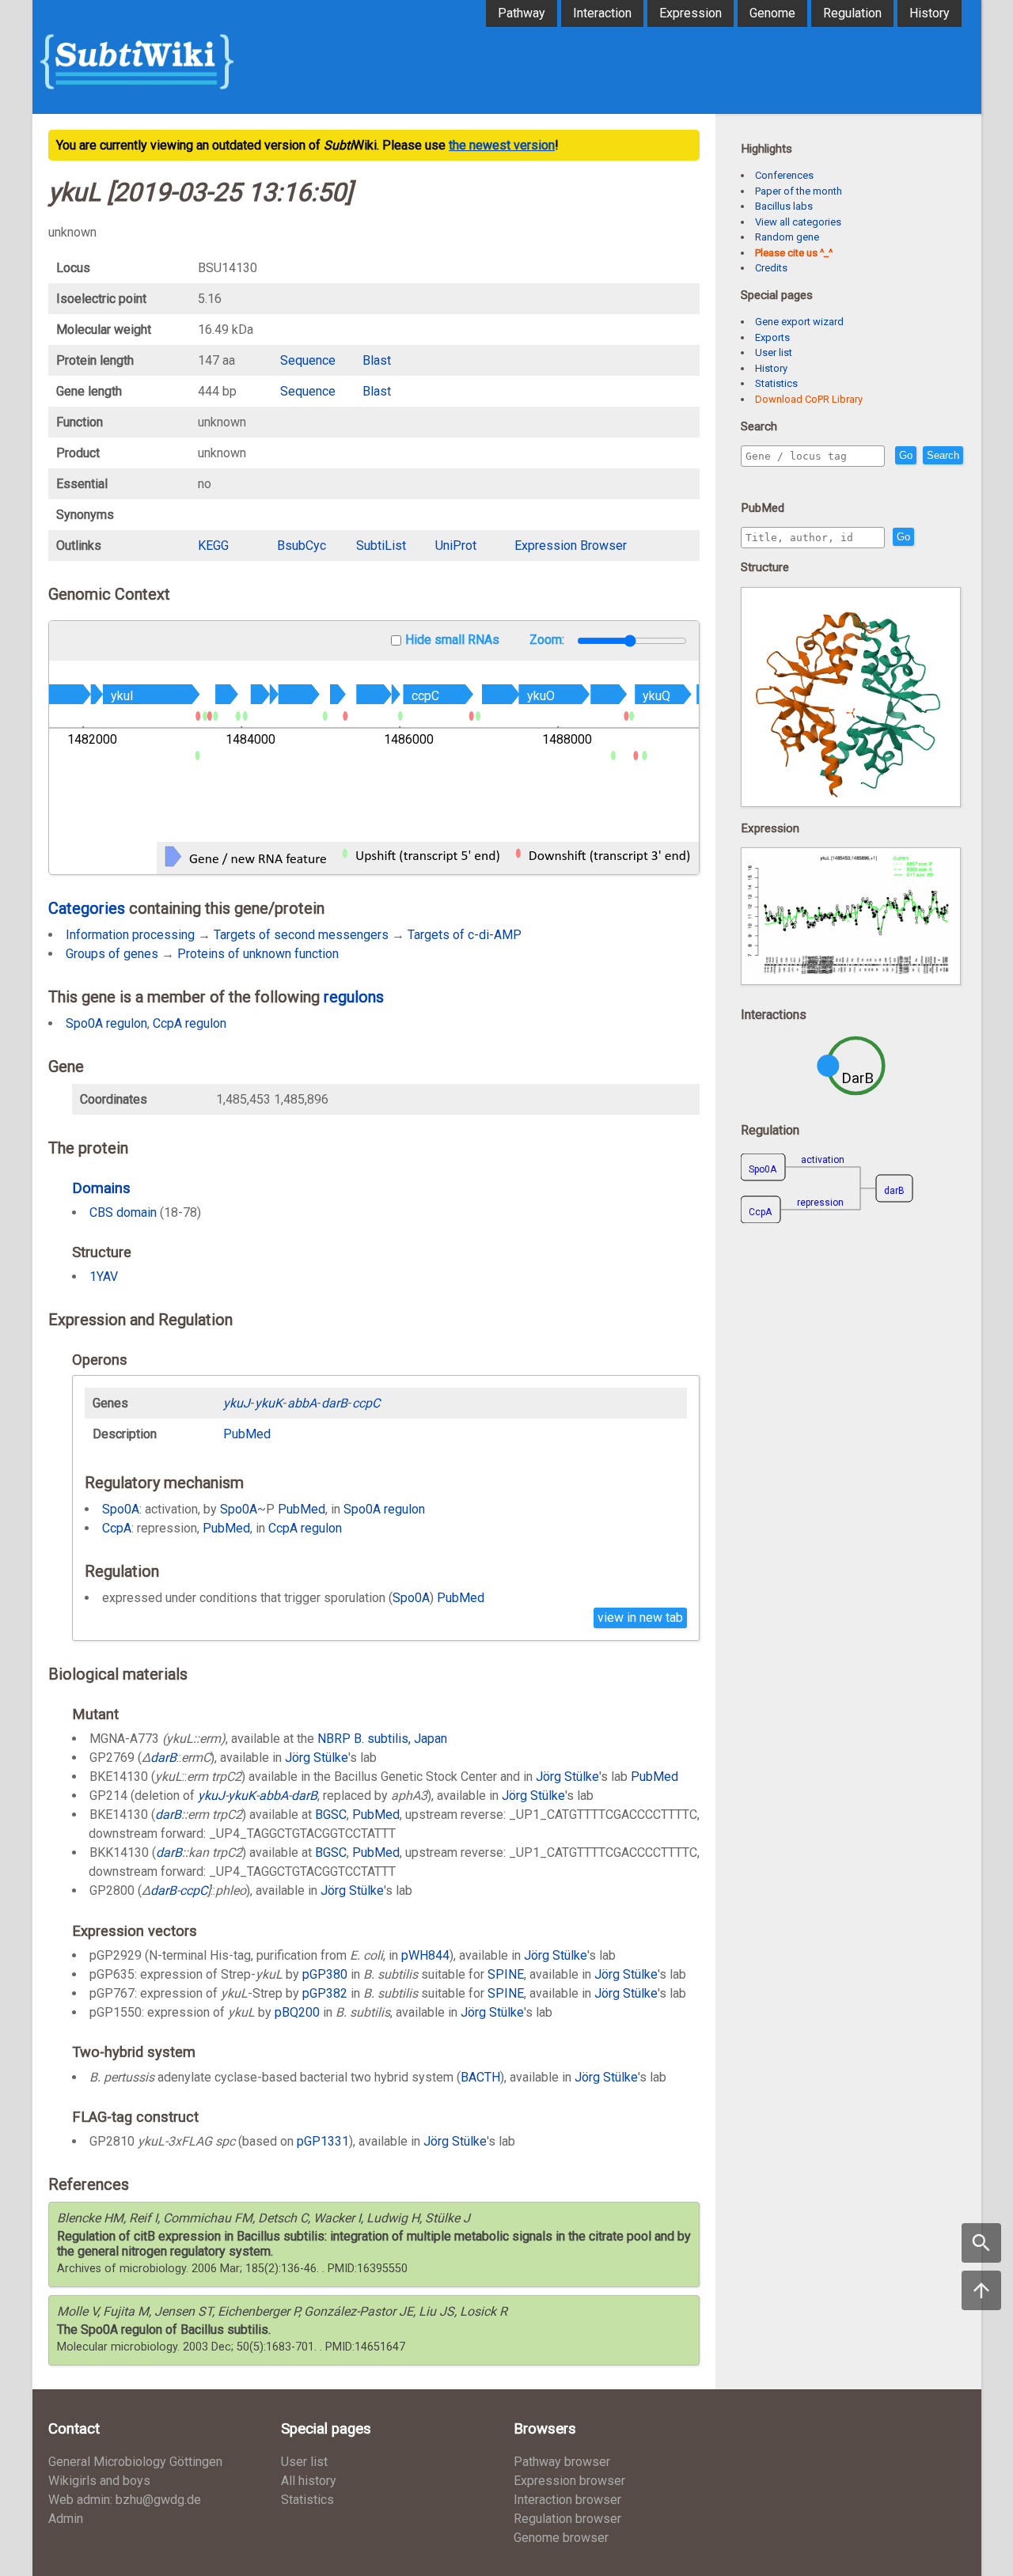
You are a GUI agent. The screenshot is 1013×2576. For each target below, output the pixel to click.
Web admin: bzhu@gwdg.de (125, 2500)
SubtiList (381, 546)
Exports (772, 337)
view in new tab (640, 1618)
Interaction (602, 13)
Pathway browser (562, 2462)
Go (906, 455)
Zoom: (548, 640)
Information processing (130, 935)
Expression (691, 13)
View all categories (798, 222)
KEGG (213, 546)
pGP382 (325, 1993)
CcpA (117, 1528)
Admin (66, 2519)
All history (309, 2481)
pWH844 (425, 1955)
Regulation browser (567, 2519)
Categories (87, 908)
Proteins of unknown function (258, 954)
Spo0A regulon (106, 1023)
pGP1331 (323, 2141)
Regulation (852, 13)
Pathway (522, 13)
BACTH (480, 2077)
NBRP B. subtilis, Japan (382, 1739)
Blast (377, 360)
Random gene (787, 237)
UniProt (456, 546)
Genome (772, 13)
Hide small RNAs (452, 640)
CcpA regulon (190, 1023)
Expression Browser (571, 546)
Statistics (776, 383)
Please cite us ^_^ (794, 253)
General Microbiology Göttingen (135, 2462)
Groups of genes (112, 954)
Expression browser (569, 2481)
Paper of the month (799, 191)
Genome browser (561, 2538)
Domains (101, 1188)
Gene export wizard (799, 322)
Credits (771, 268)
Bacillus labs (784, 206)
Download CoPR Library (809, 399)
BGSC (331, 1815)
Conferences (784, 175)
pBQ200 (297, 2012)
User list (774, 352)
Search (943, 455)
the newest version (502, 145)
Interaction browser (567, 2500)
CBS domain (123, 1212)
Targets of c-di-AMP (465, 935)
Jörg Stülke (317, 1758)
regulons (354, 997)
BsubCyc (302, 546)
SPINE (506, 1974)
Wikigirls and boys (99, 2481)
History (930, 13)
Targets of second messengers (301, 935)
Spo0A (121, 1509)
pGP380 (325, 1974)
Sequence (308, 360)
